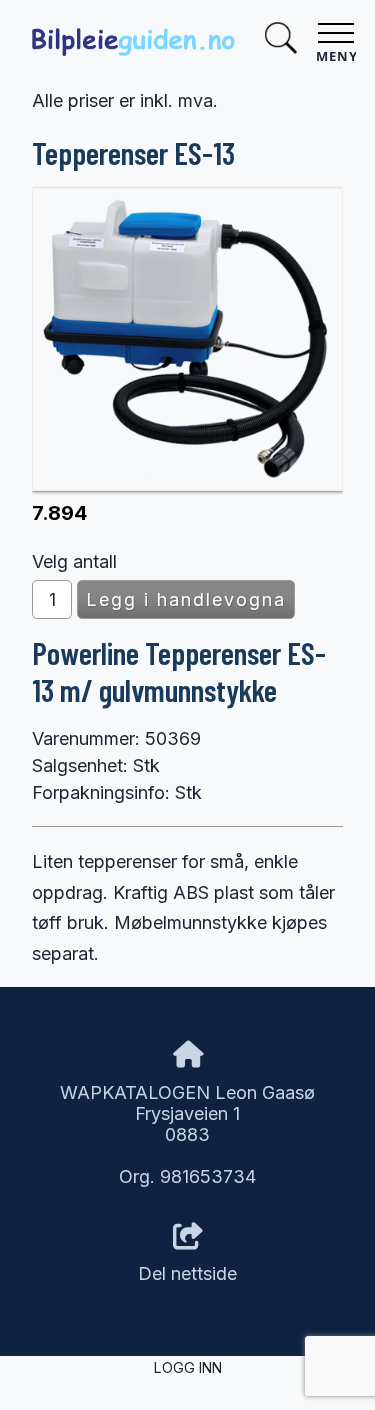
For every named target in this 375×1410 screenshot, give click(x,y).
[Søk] (281, 40)
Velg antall (74, 561)
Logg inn (188, 1367)
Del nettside (187, 1273)
